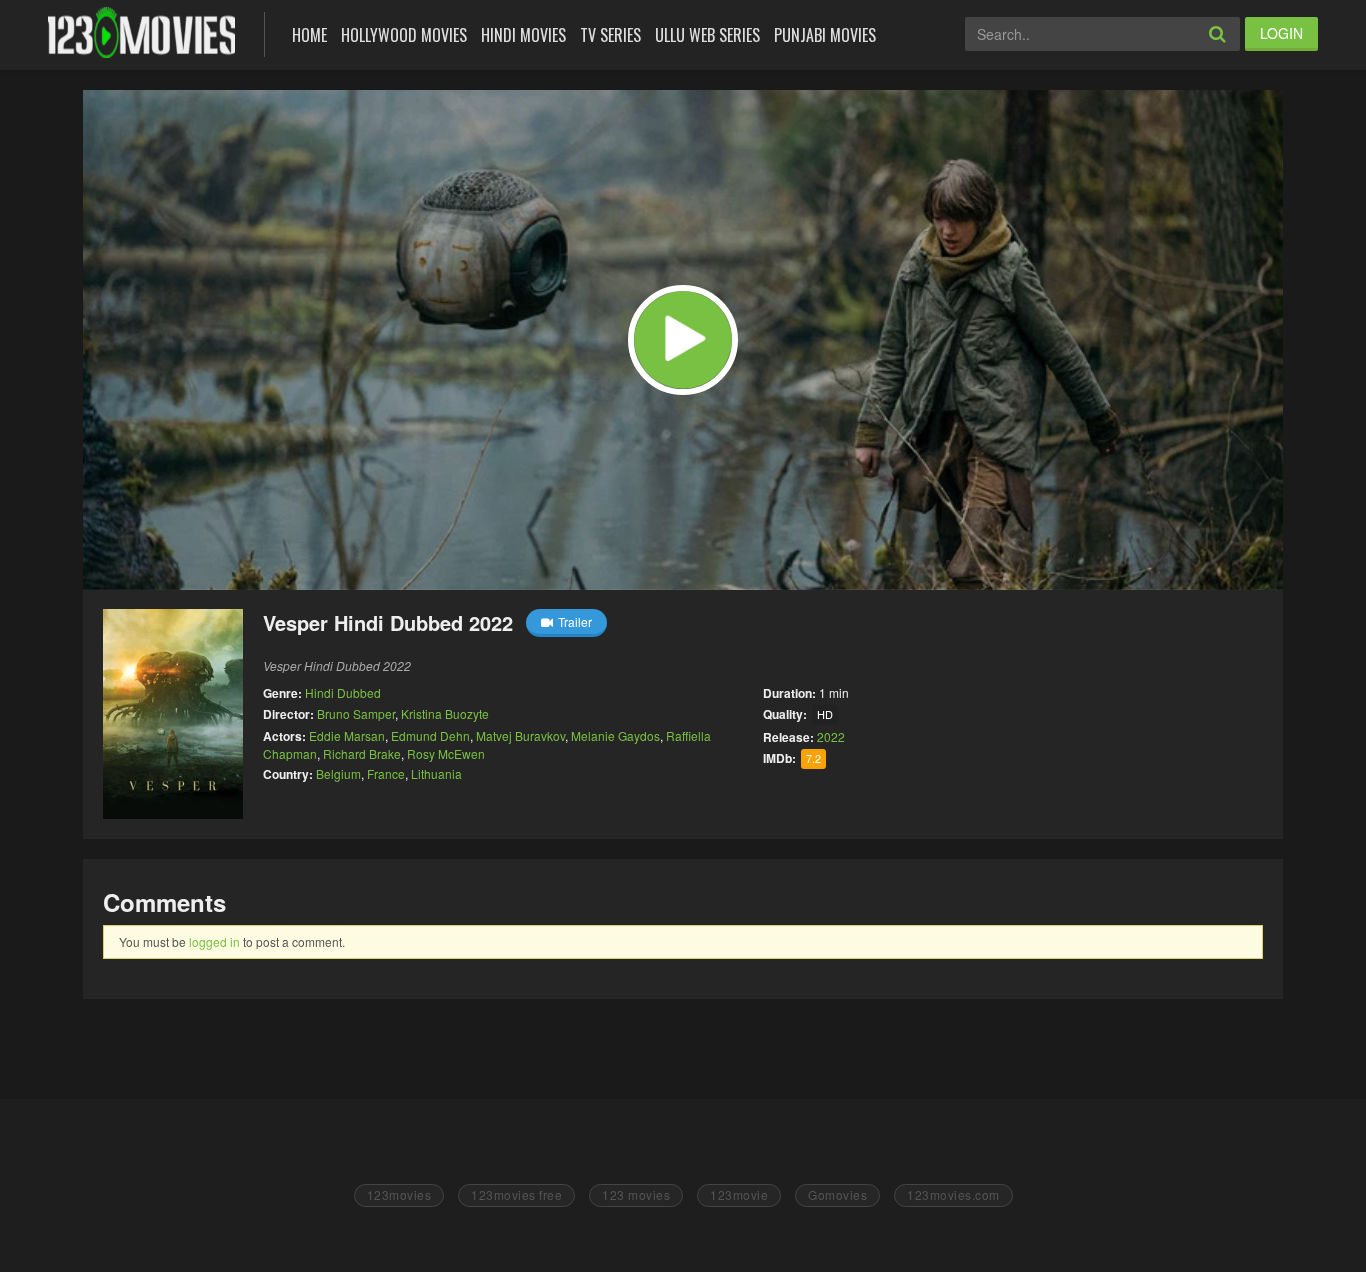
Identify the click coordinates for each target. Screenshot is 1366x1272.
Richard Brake (362, 753)
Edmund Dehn (430, 735)
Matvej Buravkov (520, 735)
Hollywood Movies (404, 35)
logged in (214, 941)
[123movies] (141, 32)
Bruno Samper (356, 713)
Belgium (338, 773)
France (386, 773)
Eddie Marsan (347, 735)
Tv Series (610, 35)
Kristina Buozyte (445, 713)
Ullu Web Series (707, 35)
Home (309, 35)
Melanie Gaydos (615, 735)
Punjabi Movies (825, 35)
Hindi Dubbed (343, 692)
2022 (831, 736)
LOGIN (1281, 33)
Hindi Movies (523, 35)
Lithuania (436, 773)
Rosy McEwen (446, 753)
